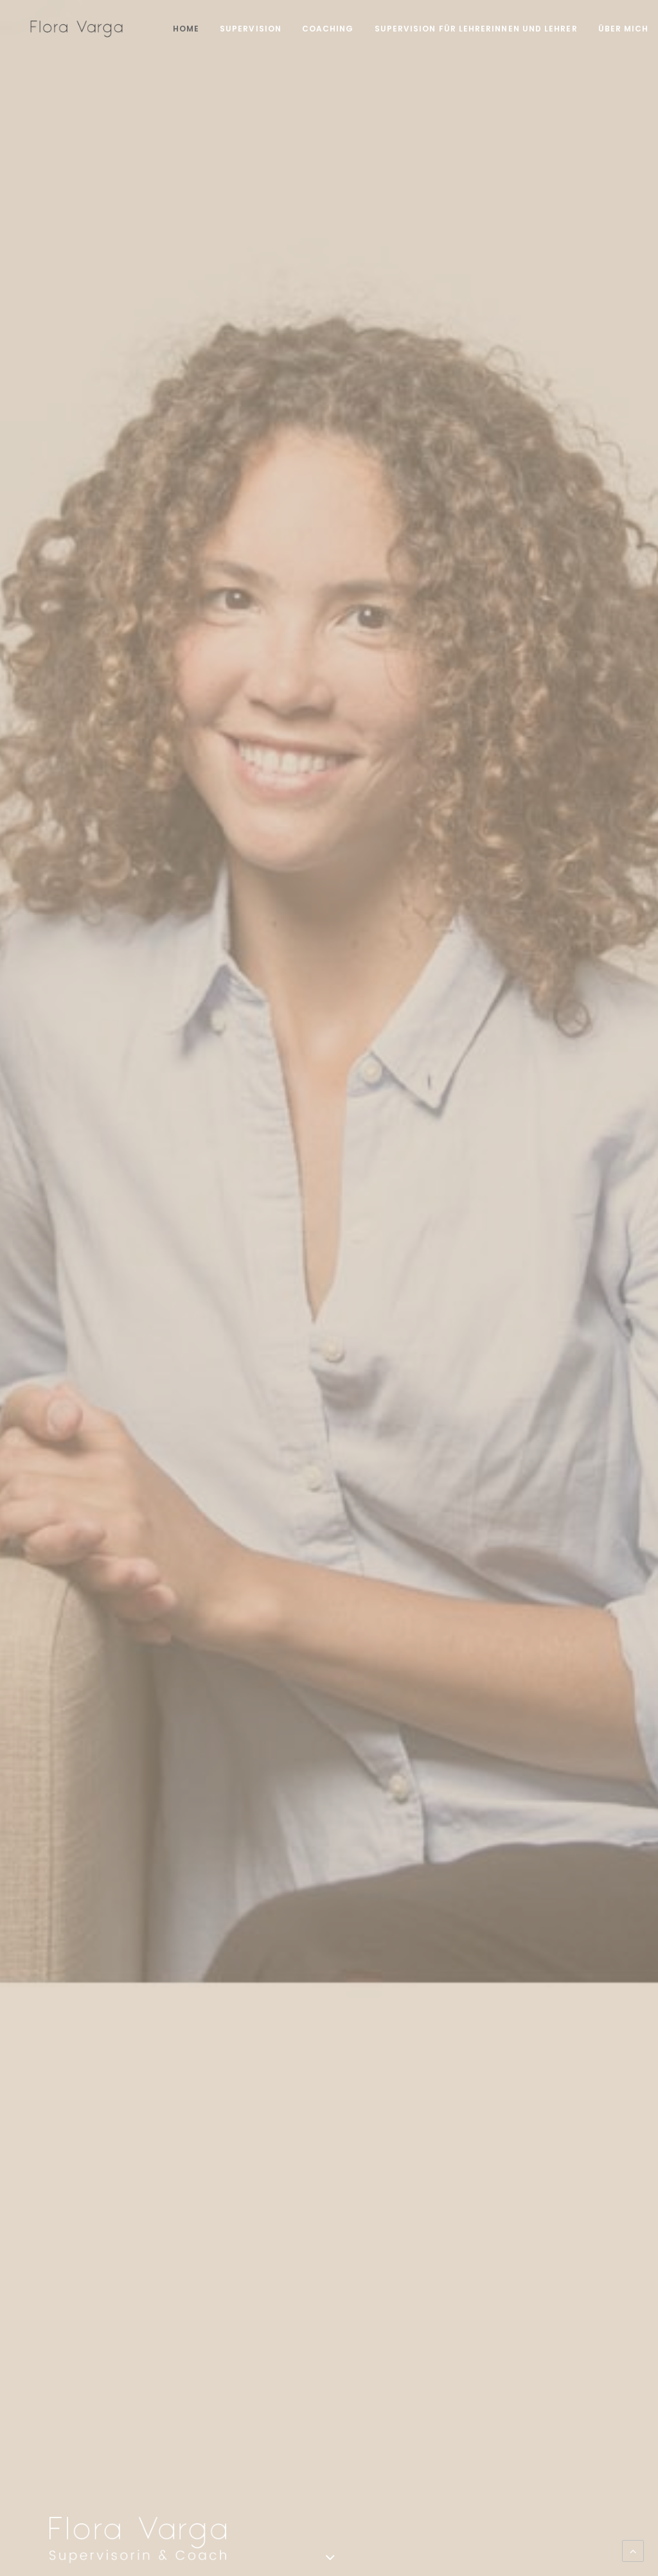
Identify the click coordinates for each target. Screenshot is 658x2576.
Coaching (328, 29)
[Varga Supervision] (76, 29)
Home (186, 29)
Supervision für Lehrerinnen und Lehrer (476, 29)
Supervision (251, 29)
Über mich (624, 29)
